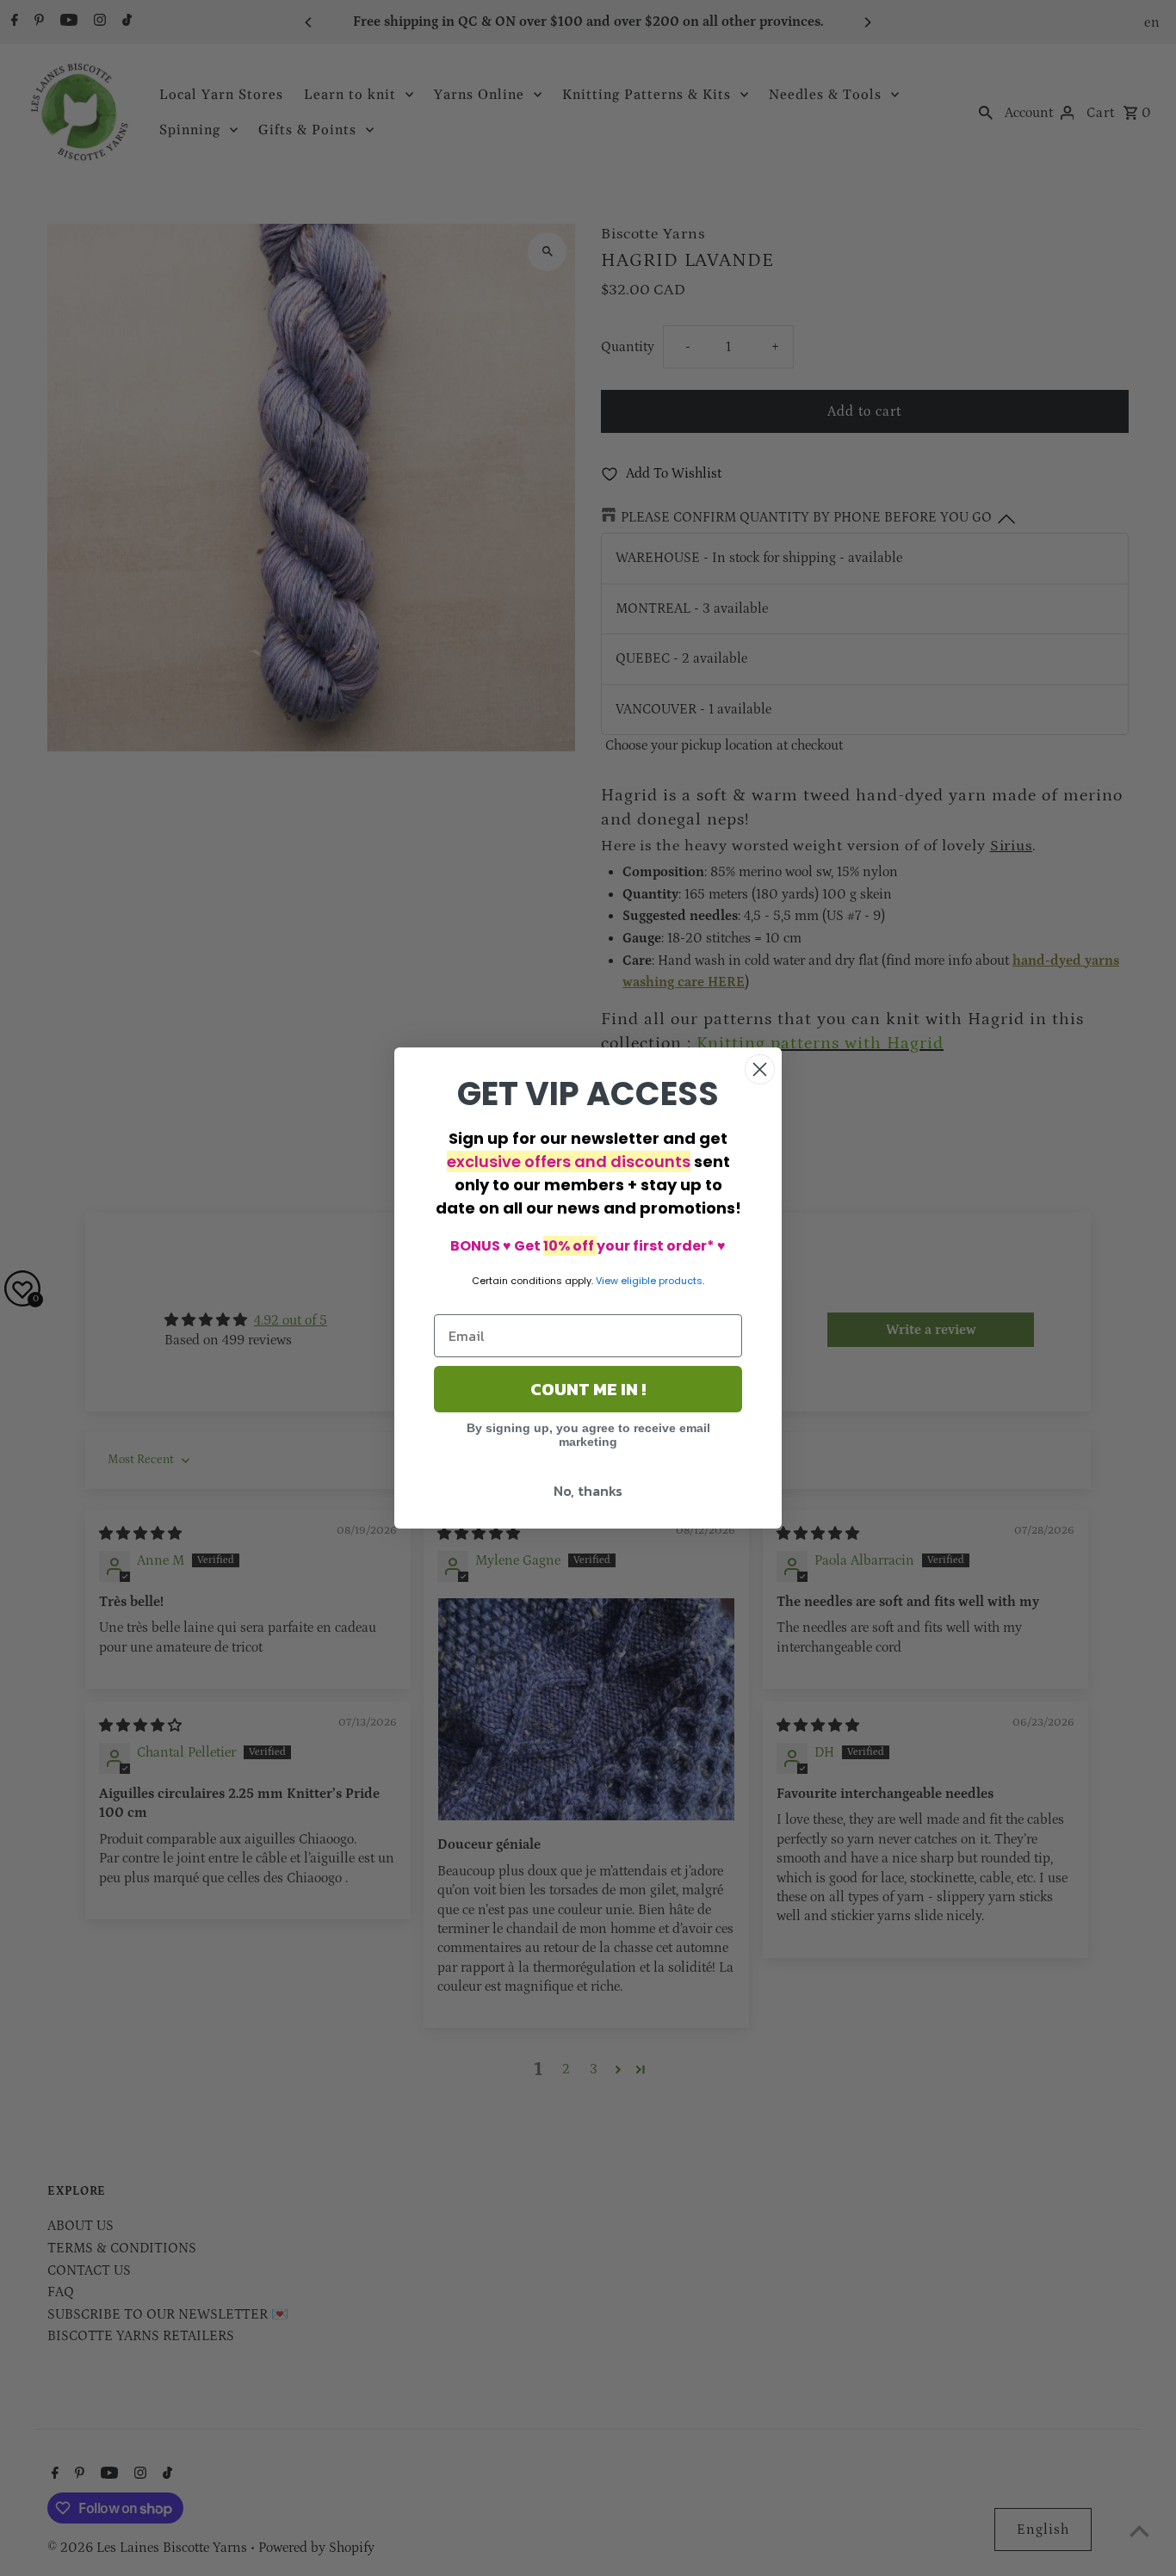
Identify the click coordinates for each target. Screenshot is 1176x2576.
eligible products (662, 1281)
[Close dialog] (760, 1069)
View (607, 1281)
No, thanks (588, 1491)
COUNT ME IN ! (588, 1389)
